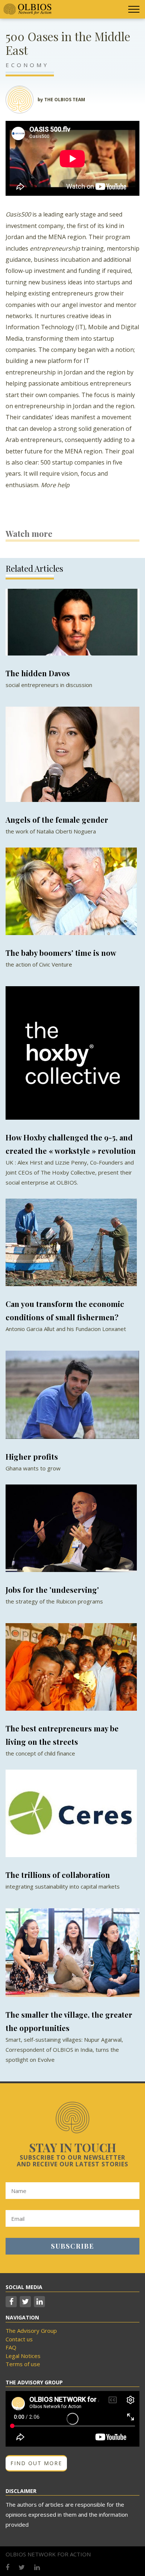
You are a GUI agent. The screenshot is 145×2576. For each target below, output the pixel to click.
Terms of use (23, 2364)
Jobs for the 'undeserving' (52, 1590)
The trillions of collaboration (58, 1875)
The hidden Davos (38, 673)
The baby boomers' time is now (61, 953)
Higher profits (32, 1457)
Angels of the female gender (57, 820)
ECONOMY (27, 65)
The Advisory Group (31, 2331)
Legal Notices (23, 2356)
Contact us (19, 2339)
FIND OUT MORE (36, 2463)
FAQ (11, 2347)
